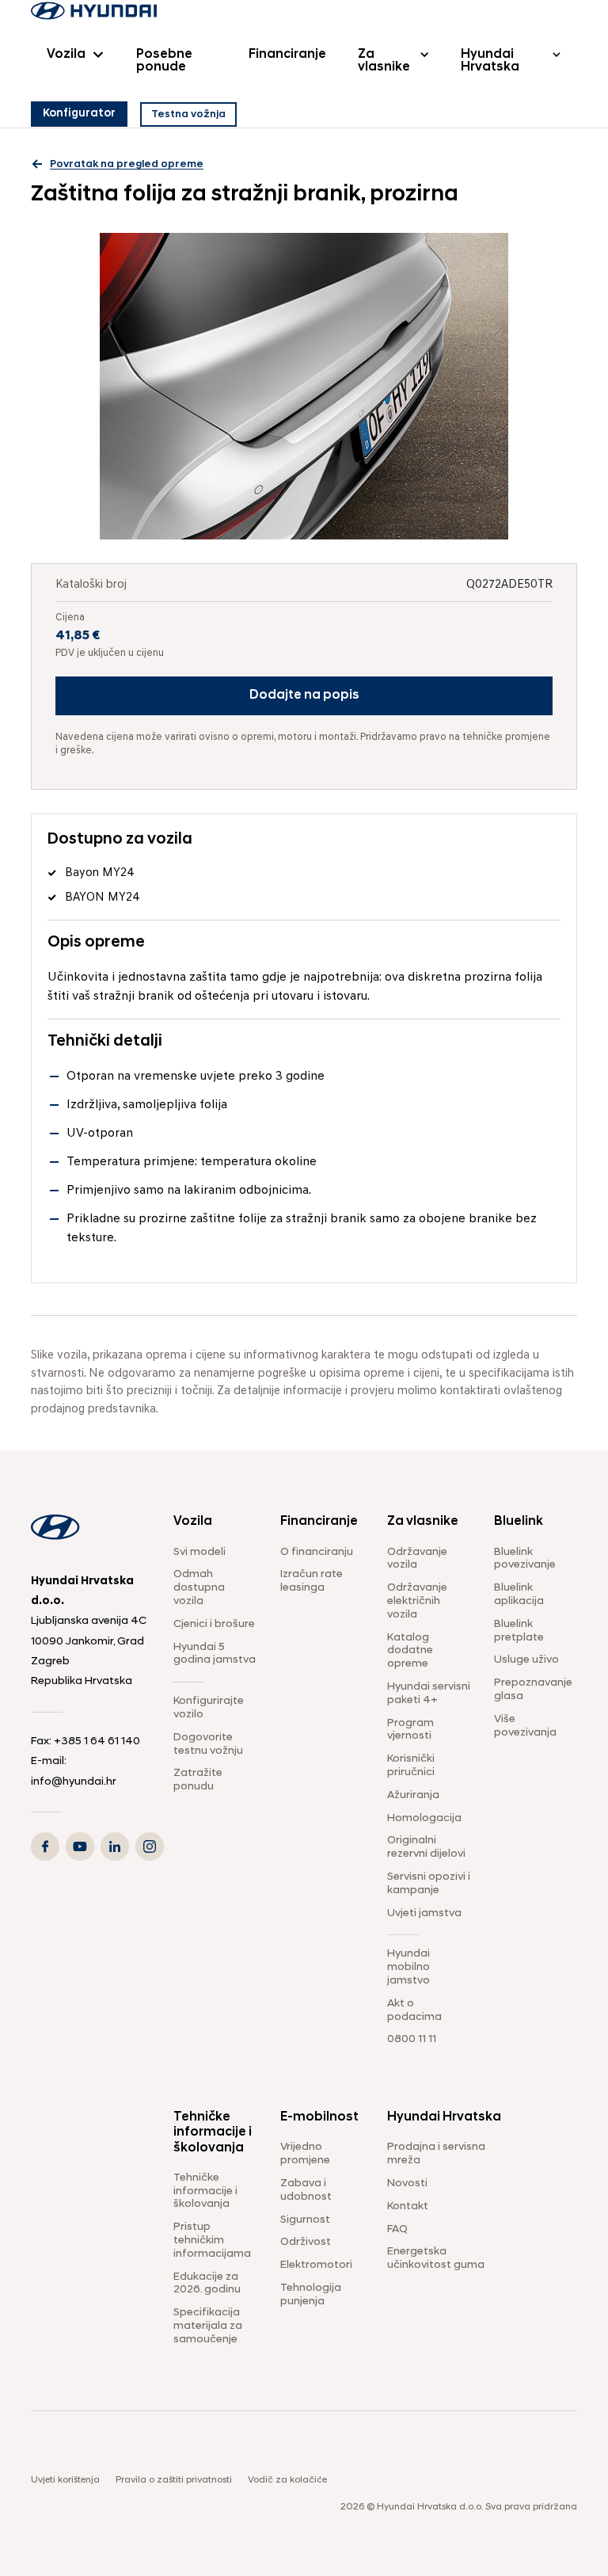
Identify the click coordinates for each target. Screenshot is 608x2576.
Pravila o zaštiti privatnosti (174, 2480)
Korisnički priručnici (411, 1766)
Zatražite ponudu (198, 1780)
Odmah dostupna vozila (199, 1588)
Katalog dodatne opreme (410, 1651)
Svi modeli (199, 1552)
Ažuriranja (413, 1795)
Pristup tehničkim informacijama (212, 2241)
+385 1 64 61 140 (97, 1741)
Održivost (306, 2242)
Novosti (407, 2184)
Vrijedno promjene (305, 2154)
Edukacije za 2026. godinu (207, 2284)
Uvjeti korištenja (65, 2480)
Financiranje (287, 55)
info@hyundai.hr (74, 1782)
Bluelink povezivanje (525, 1559)
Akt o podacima (414, 2010)
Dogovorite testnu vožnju (208, 1744)
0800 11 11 (412, 2039)
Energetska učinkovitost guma (436, 2258)
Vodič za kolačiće (287, 2480)
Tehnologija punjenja (311, 2295)
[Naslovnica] (94, 11)
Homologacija (424, 1818)
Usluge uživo (526, 1660)
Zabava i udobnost (306, 2190)
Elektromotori (316, 2265)
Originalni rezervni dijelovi (426, 1847)
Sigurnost (305, 2220)
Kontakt (408, 2206)
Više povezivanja (525, 1726)
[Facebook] (45, 1846)
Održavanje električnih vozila (417, 1601)
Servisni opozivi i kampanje (429, 1884)
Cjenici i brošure (214, 1624)
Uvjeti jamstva (424, 1913)
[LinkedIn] (115, 1846)
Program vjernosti (410, 1730)
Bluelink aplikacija (519, 1595)
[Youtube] (80, 1846)
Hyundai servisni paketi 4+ (429, 1694)
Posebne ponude (164, 61)
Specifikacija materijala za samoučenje (208, 2326)
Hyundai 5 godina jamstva (215, 1654)
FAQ (397, 2229)
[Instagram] (150, 1846)
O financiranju (317, 1552)
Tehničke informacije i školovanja (205, 2191)
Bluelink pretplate (519, 1631)
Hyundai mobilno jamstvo (408, 1967)
